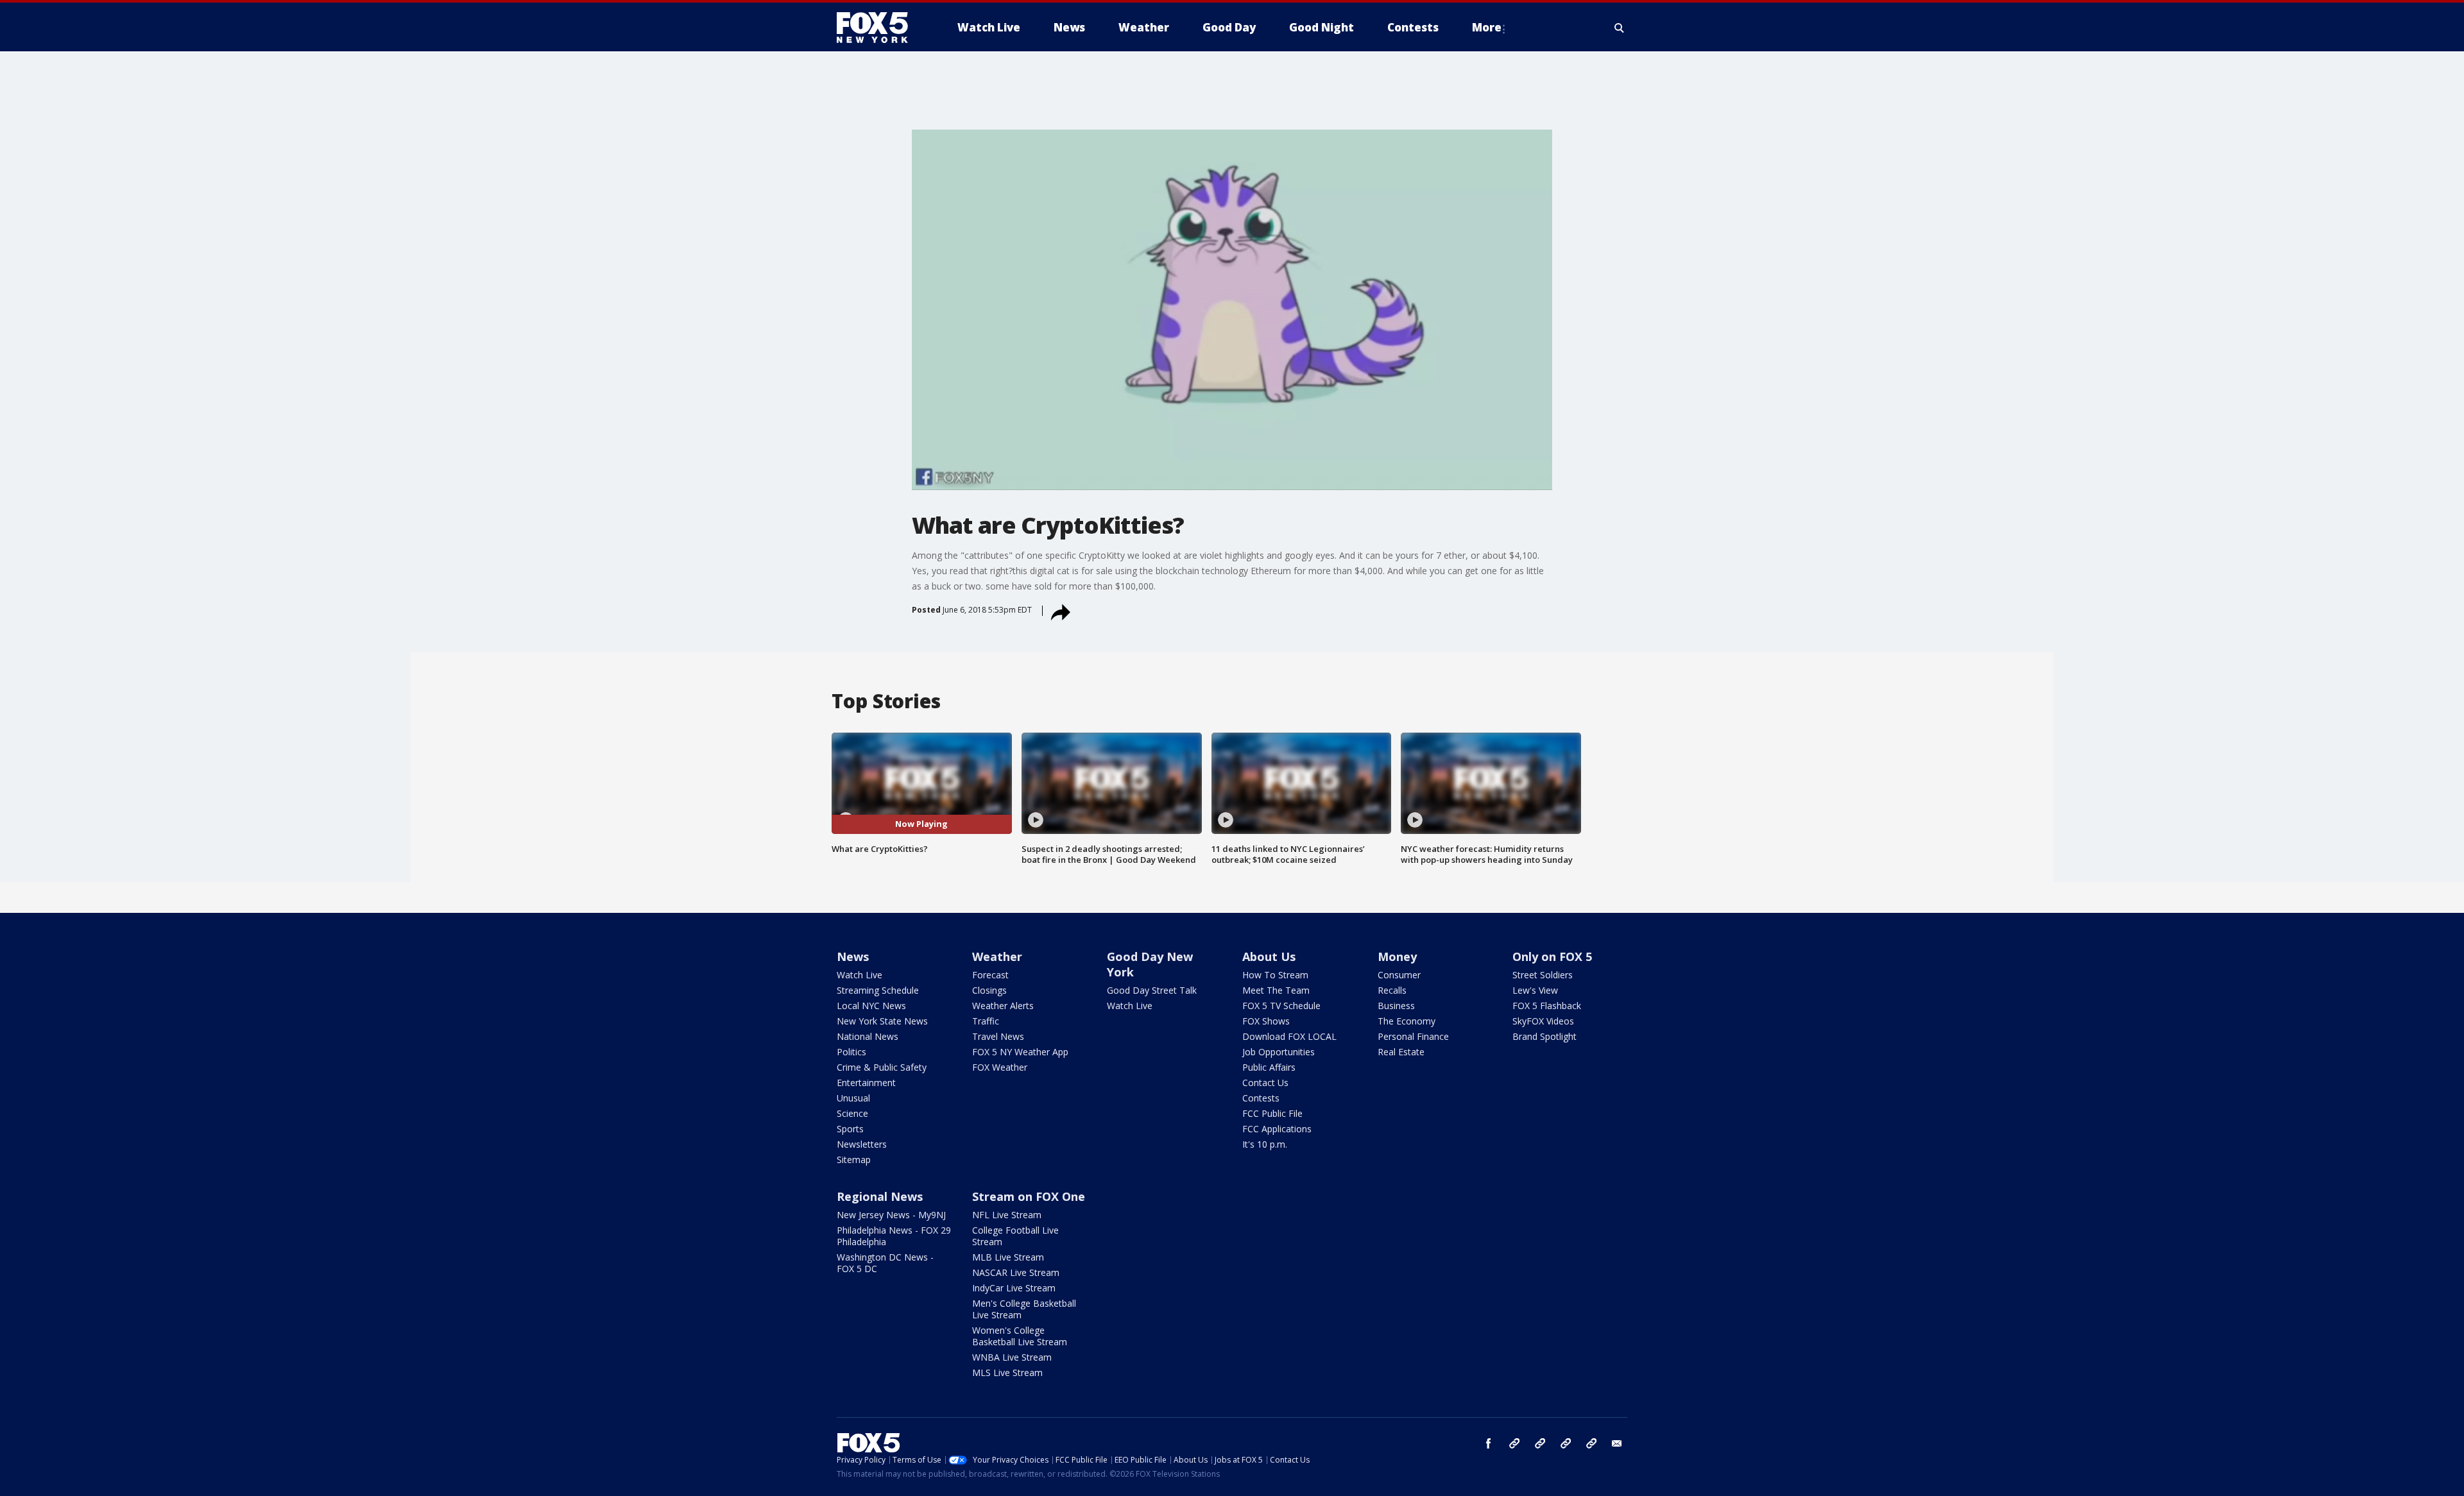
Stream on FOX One (1029, 1196)
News (853, 956)
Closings (989, 990)
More (1487, 27)
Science (852, 1113)
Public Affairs (1269, 1067)
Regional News (880, 1196)
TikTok (1540, 1443)
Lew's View (1535, 990)
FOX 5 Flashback (1547, 1006)
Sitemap (854, 1160)
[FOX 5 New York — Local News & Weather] (879, 28)
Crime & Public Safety (882, 1067)
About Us (1269, 956)
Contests (1261, 1098)
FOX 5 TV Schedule (1281, 1006)
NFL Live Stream (1007, 1215)
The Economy (1407, 1021)
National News (868, 1036)
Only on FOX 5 (1552, 956)
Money (1397, 956)
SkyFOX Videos (1543, 1021)
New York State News (882, 1021)
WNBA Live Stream (1012, 1357)
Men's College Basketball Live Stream (1024, 1309)
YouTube (1566, 1443)
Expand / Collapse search (1620, 28)
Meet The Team (1276, 990)
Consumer (1399, 975)
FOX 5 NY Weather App (1020, 1052)
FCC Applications (1277, 1129)
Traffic (986, 1021)
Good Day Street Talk (1152, 990)
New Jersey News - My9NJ (891, 1215)
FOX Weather (1000, 1067)
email (1617, 1443)
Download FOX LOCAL (1289, 1036)
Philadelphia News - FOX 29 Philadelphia (894, 1236)
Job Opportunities (1279, 1052)
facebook (1489, 1443)
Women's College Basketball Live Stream (1020, 1336)
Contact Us (1265, 1083)
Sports (850, 1129)
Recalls (1392, 990)
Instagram (1514, 1443)
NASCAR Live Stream (1016, 1272)
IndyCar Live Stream (1014, 1288)
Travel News (998, 1036)
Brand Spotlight (1544, 1036)
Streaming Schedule (878, 990)
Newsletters (862, 1144)
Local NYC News (871, 1006)
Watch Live (860, 975)
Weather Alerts (1003, 1006)
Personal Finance (1413, 1036)
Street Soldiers (1543, 975)
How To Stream (1275, 975)
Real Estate (1401, 1052)
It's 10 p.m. (1265, 1144)
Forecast (990, 975)
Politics (851, 1052)
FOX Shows (1266, 1021)
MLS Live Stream (1007, 1373)
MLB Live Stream (1008, 1257)
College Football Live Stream (1015, 1236)
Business (1396, 1006)
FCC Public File (1272, 1113)
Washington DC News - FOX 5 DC (885, 1263)
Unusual (853, 1098)
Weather (997, 956)
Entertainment (866, 1083)
